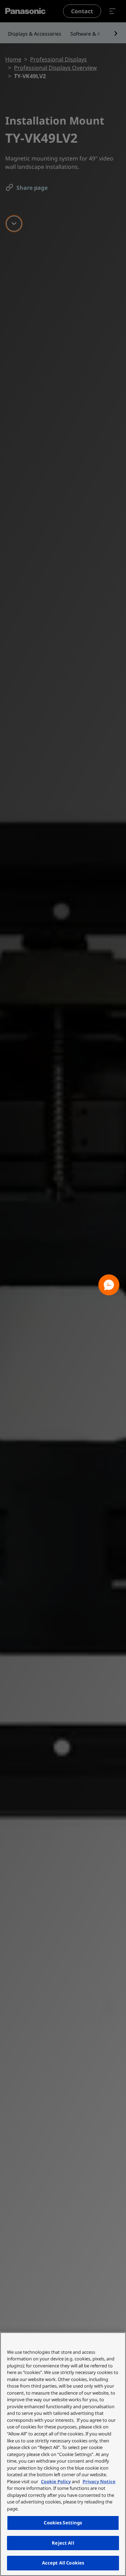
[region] (63, 2454)
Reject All (63, 2543)
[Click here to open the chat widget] (109, 1285)
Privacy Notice (99, 2481)
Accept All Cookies (63, 2563)
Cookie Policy (56, 2481)
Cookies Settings (63, 2523)
